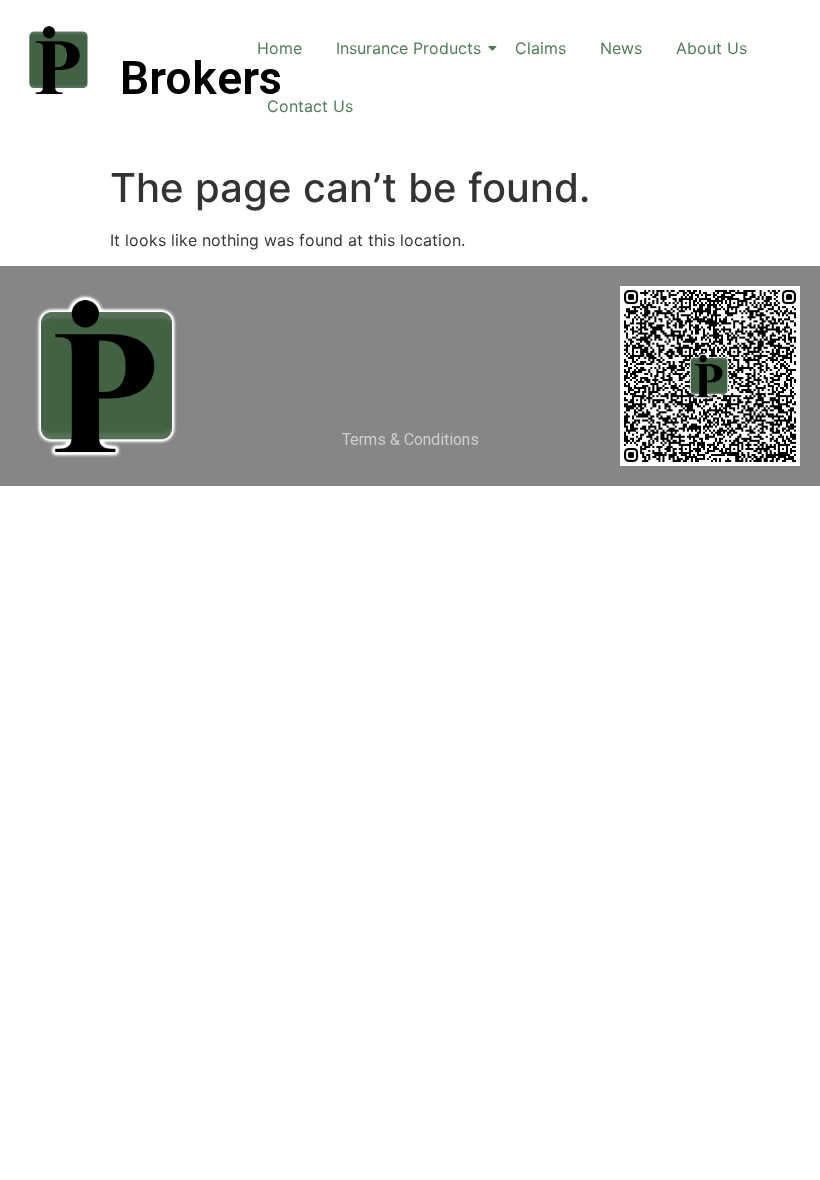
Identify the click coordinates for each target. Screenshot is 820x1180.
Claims (540, 48)
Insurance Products (408, 48)
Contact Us (310, 106)
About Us (711, 48)
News (621, 48)
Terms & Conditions (410, 439)
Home (279, 48)
